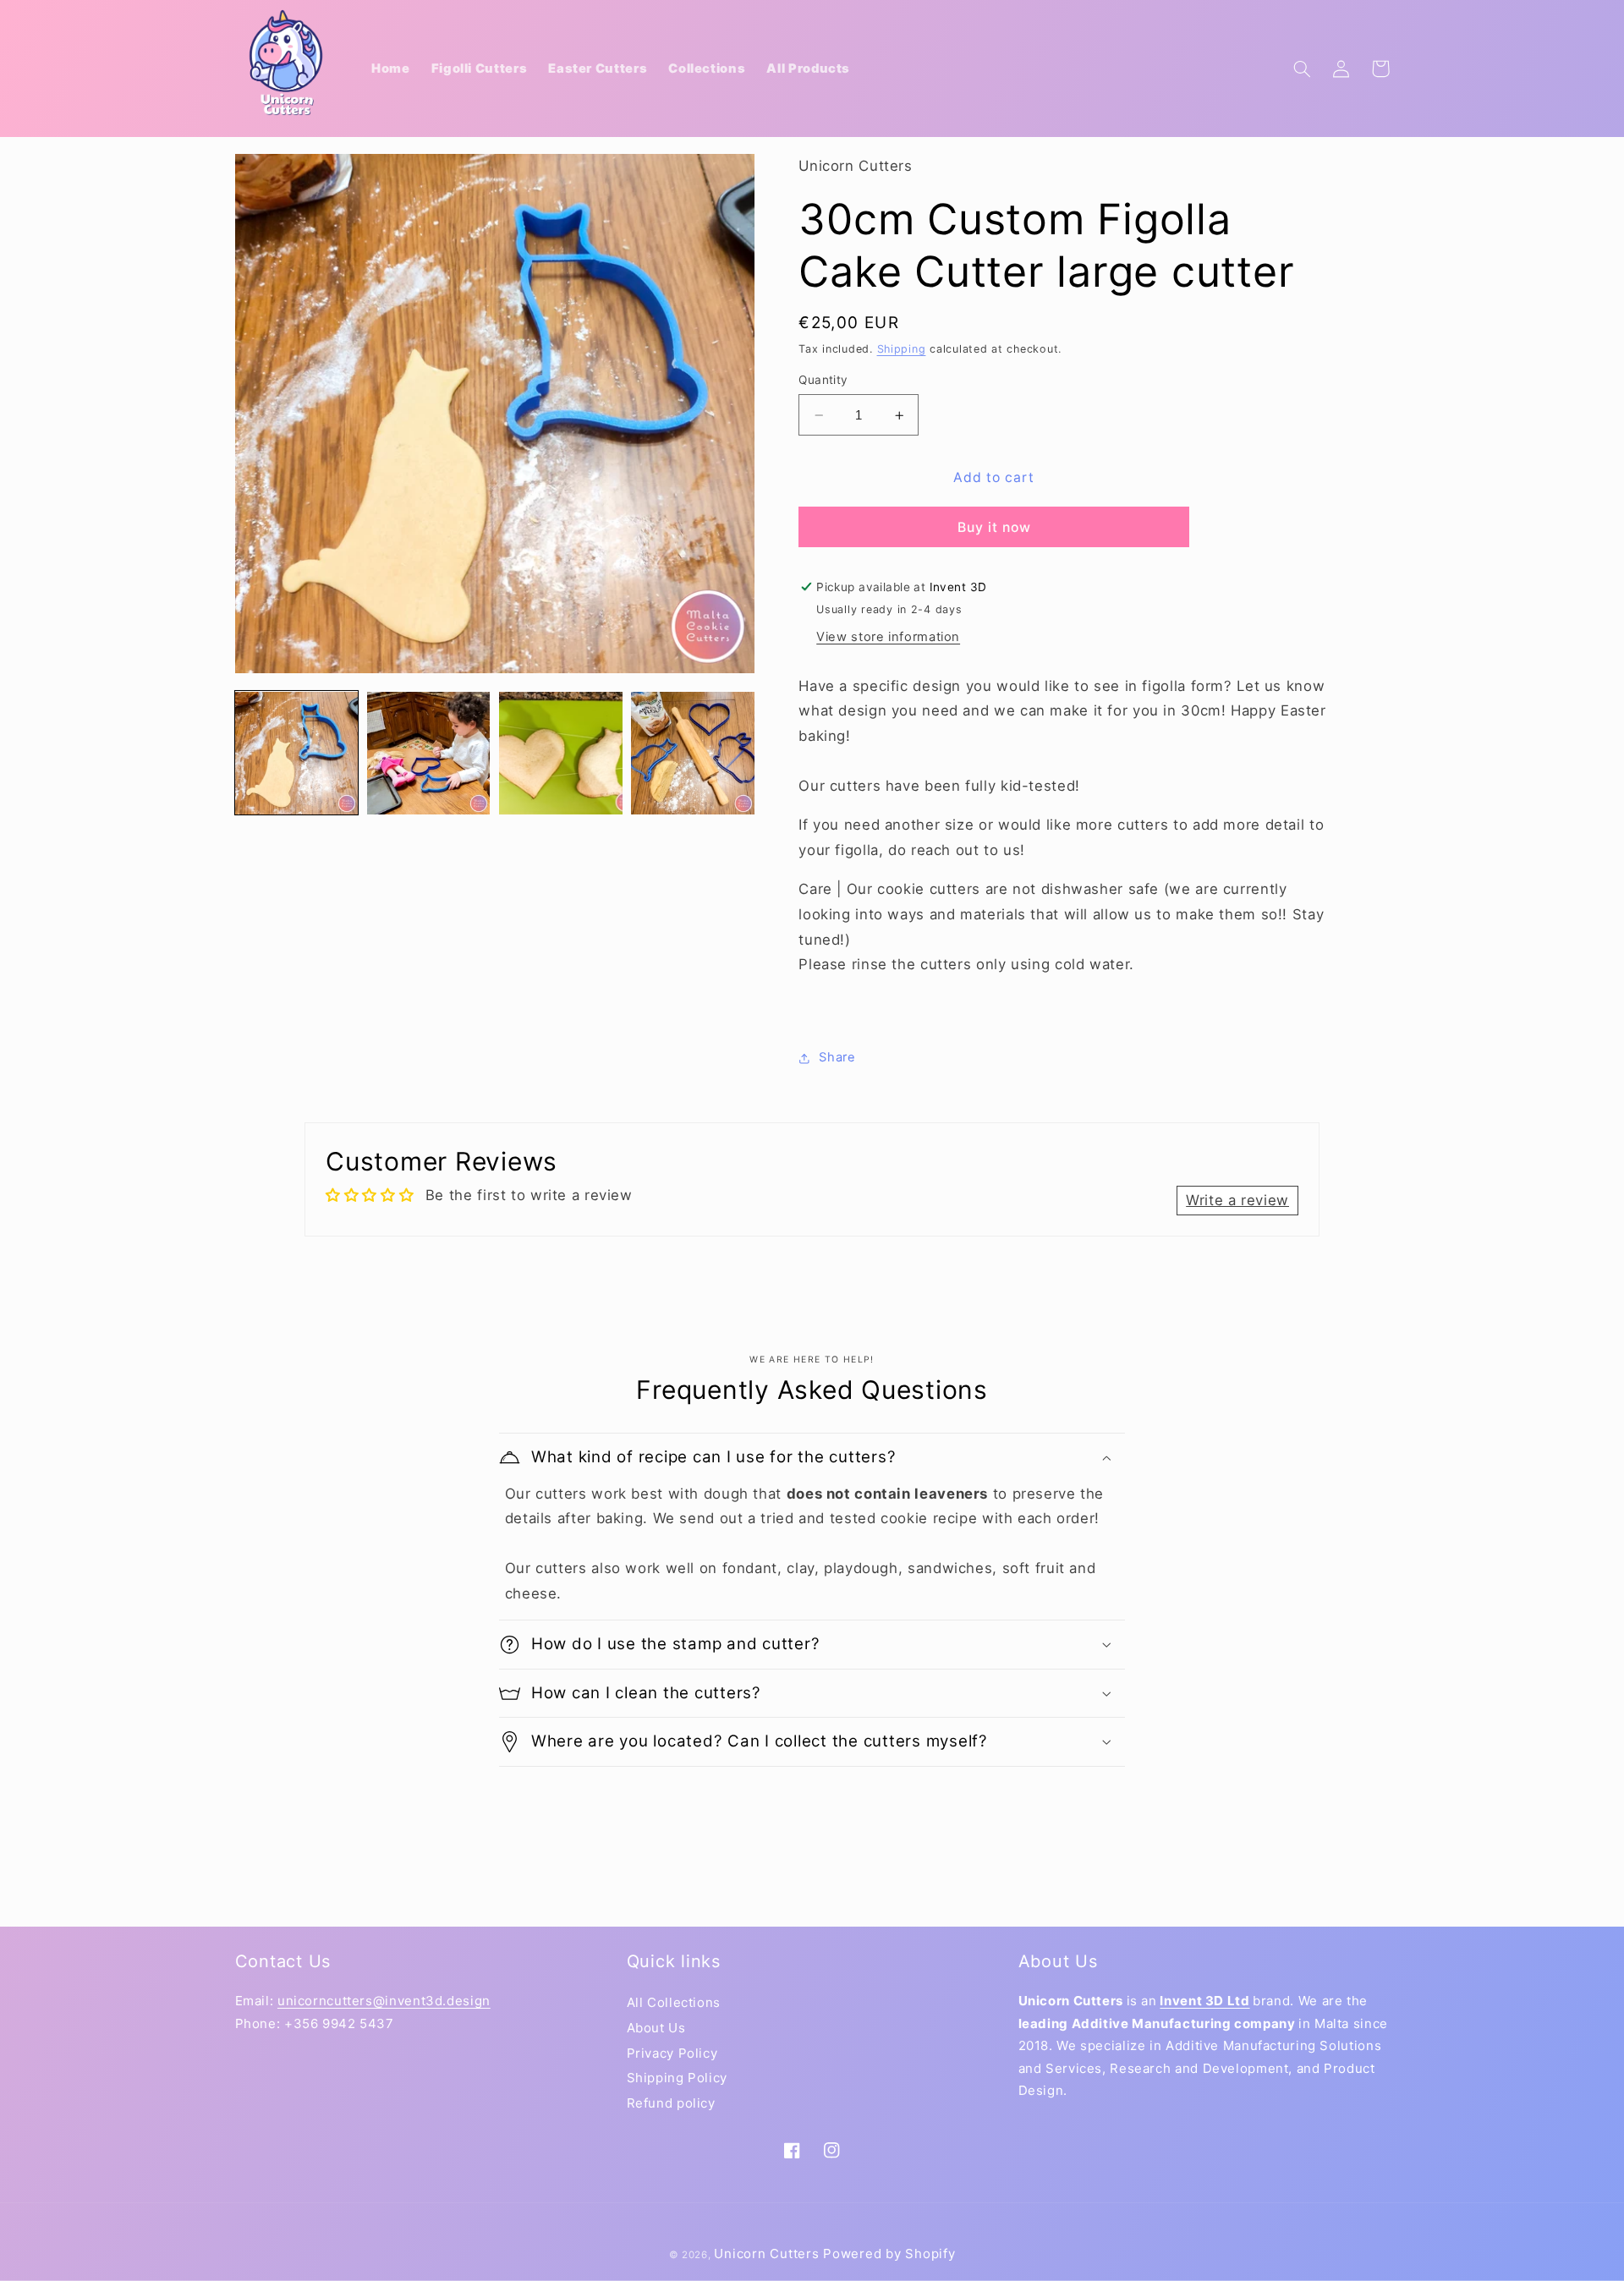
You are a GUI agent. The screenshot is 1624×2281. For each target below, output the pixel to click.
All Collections (674, 2002)
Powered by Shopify (889, 2254)
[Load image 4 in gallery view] (693, 754)
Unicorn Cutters (766, 2254)
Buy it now (995, 527)
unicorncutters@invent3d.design (384, 2001)
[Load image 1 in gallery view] (297, 754)
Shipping (902, 349)
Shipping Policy (677, 2078)
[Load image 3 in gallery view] (561, 754)
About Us (656, 2028)
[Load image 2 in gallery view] (429, 754)
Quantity (823, 381)
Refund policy (671, 2103)
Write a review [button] (1237, 1200)
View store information (888, 637)
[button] (1303, 69)
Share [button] (837, 1058)
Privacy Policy (672, 2053)
